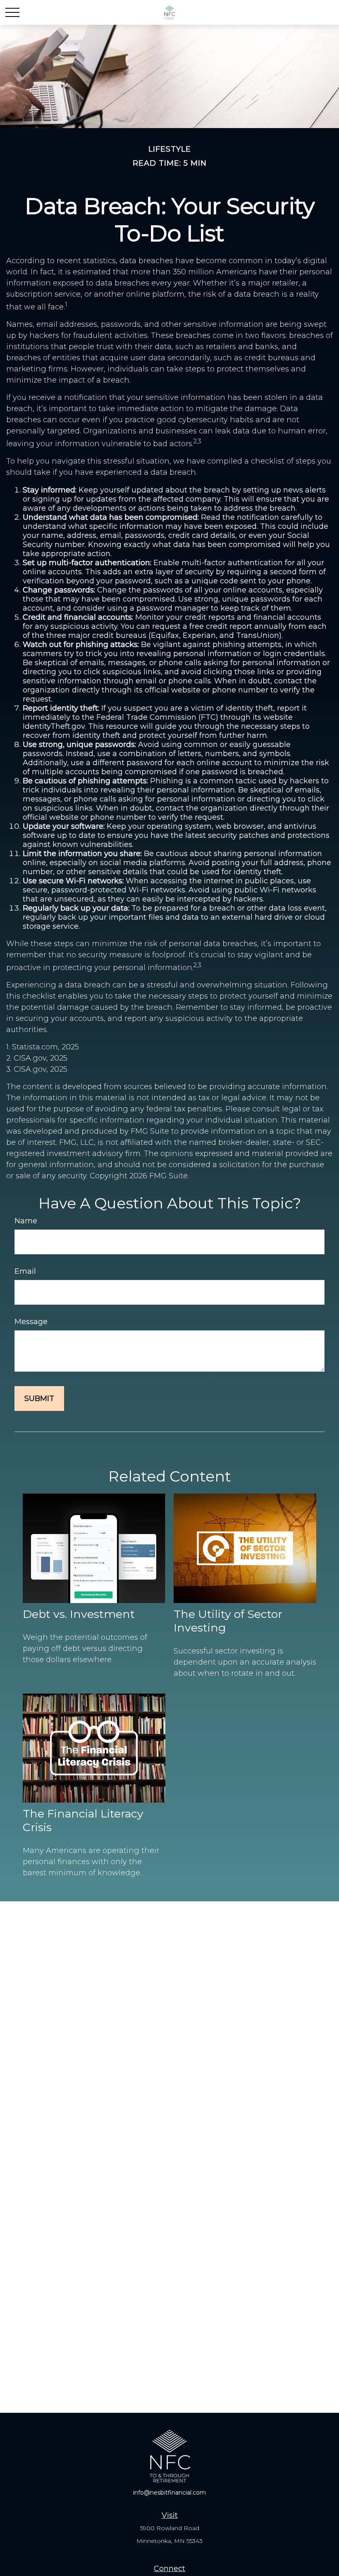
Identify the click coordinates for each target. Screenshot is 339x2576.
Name (26, 1221)
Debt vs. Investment (79, 1614)
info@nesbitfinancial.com (169, 2493)
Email (25, 1271)
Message (31, 1322)
